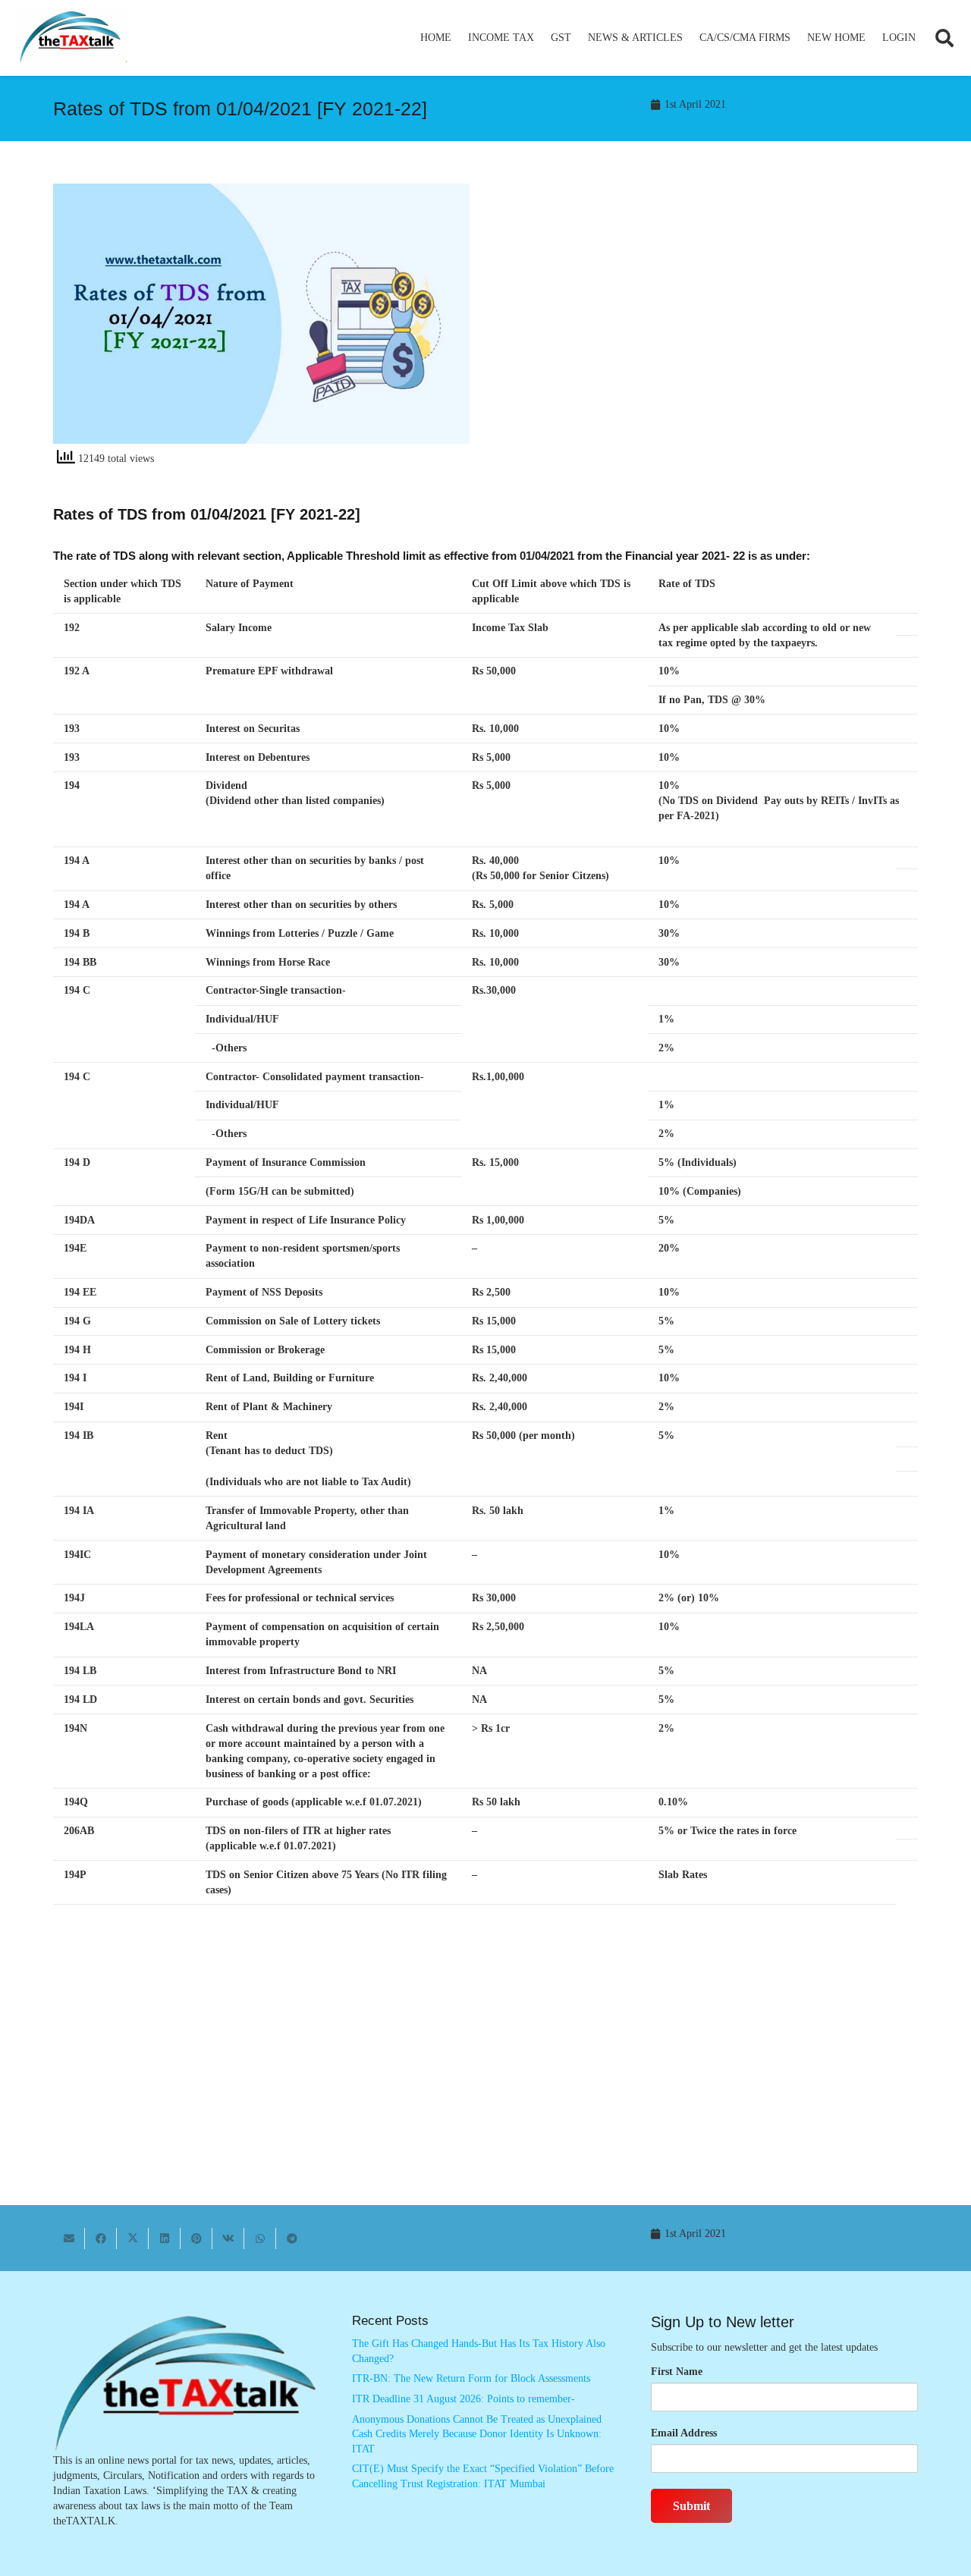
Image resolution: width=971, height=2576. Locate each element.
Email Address (684, 2433)
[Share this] (101, 2238)
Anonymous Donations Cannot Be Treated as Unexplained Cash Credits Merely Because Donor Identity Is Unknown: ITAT (477, 2434)
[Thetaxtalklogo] (71, 38)
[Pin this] (196, 2238)
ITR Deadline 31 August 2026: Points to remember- (464, 2399)
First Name (677, 2372)
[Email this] (69, 2238)
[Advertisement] (710, 320)
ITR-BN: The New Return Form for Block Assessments (471, 2378)
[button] (540, 38)
